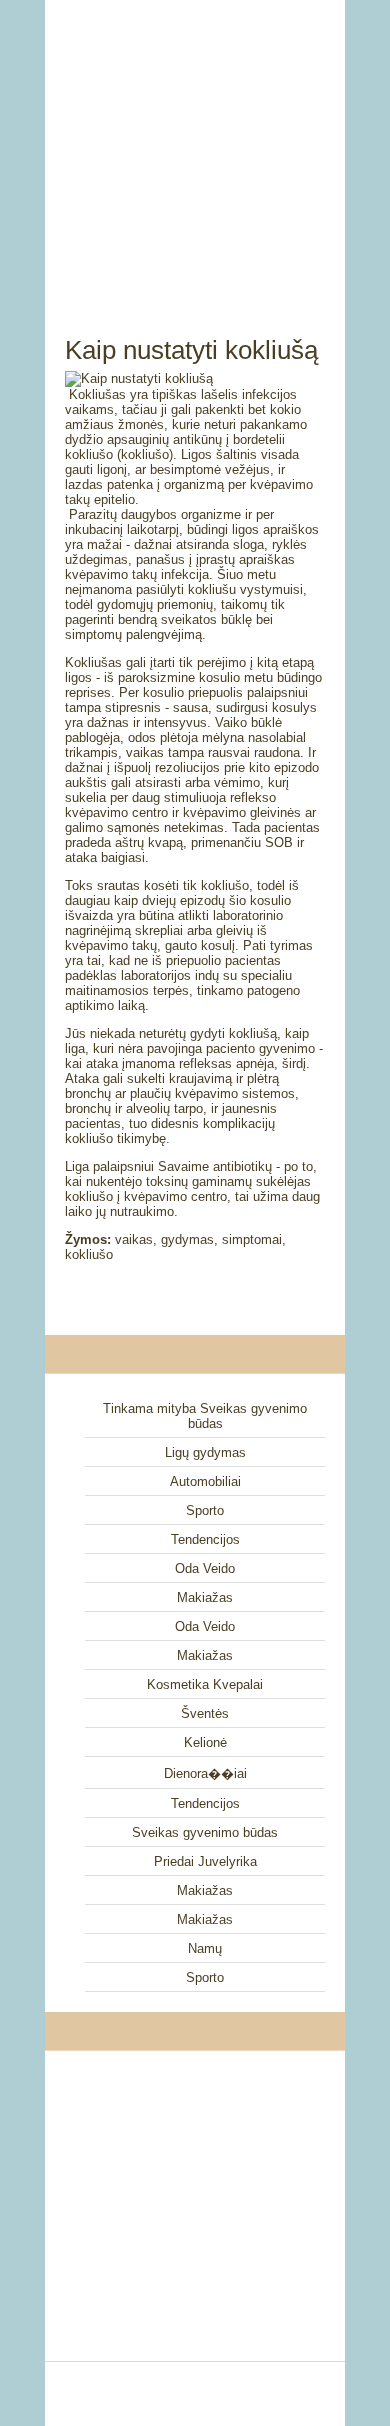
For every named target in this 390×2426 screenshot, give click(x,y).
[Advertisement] (195, 145)
